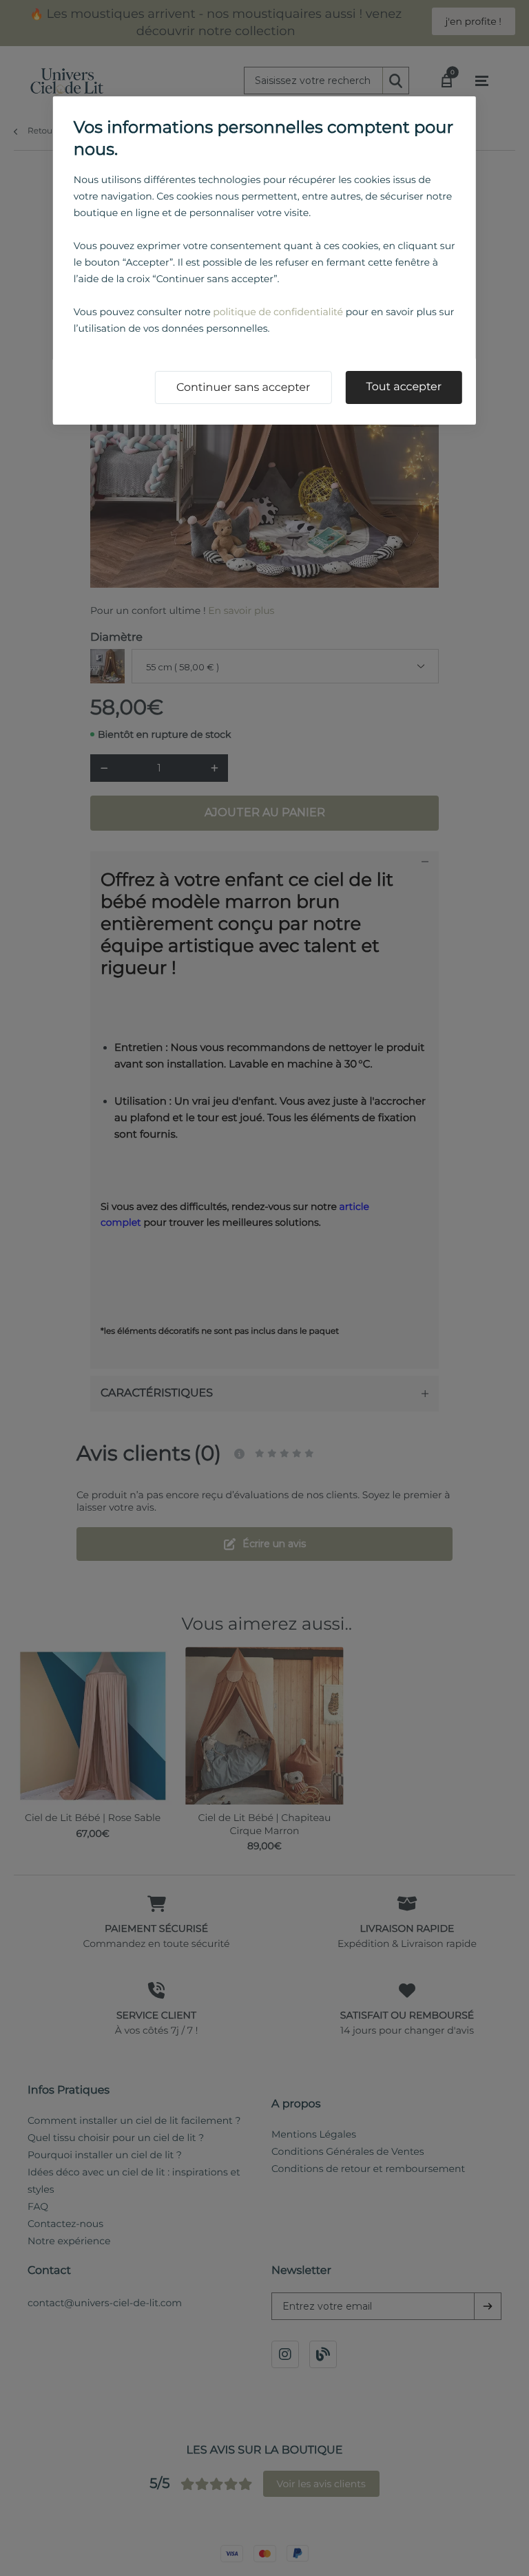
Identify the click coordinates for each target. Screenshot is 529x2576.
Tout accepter (404, 387)
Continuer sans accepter (243, 388)
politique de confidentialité (278, 312)
